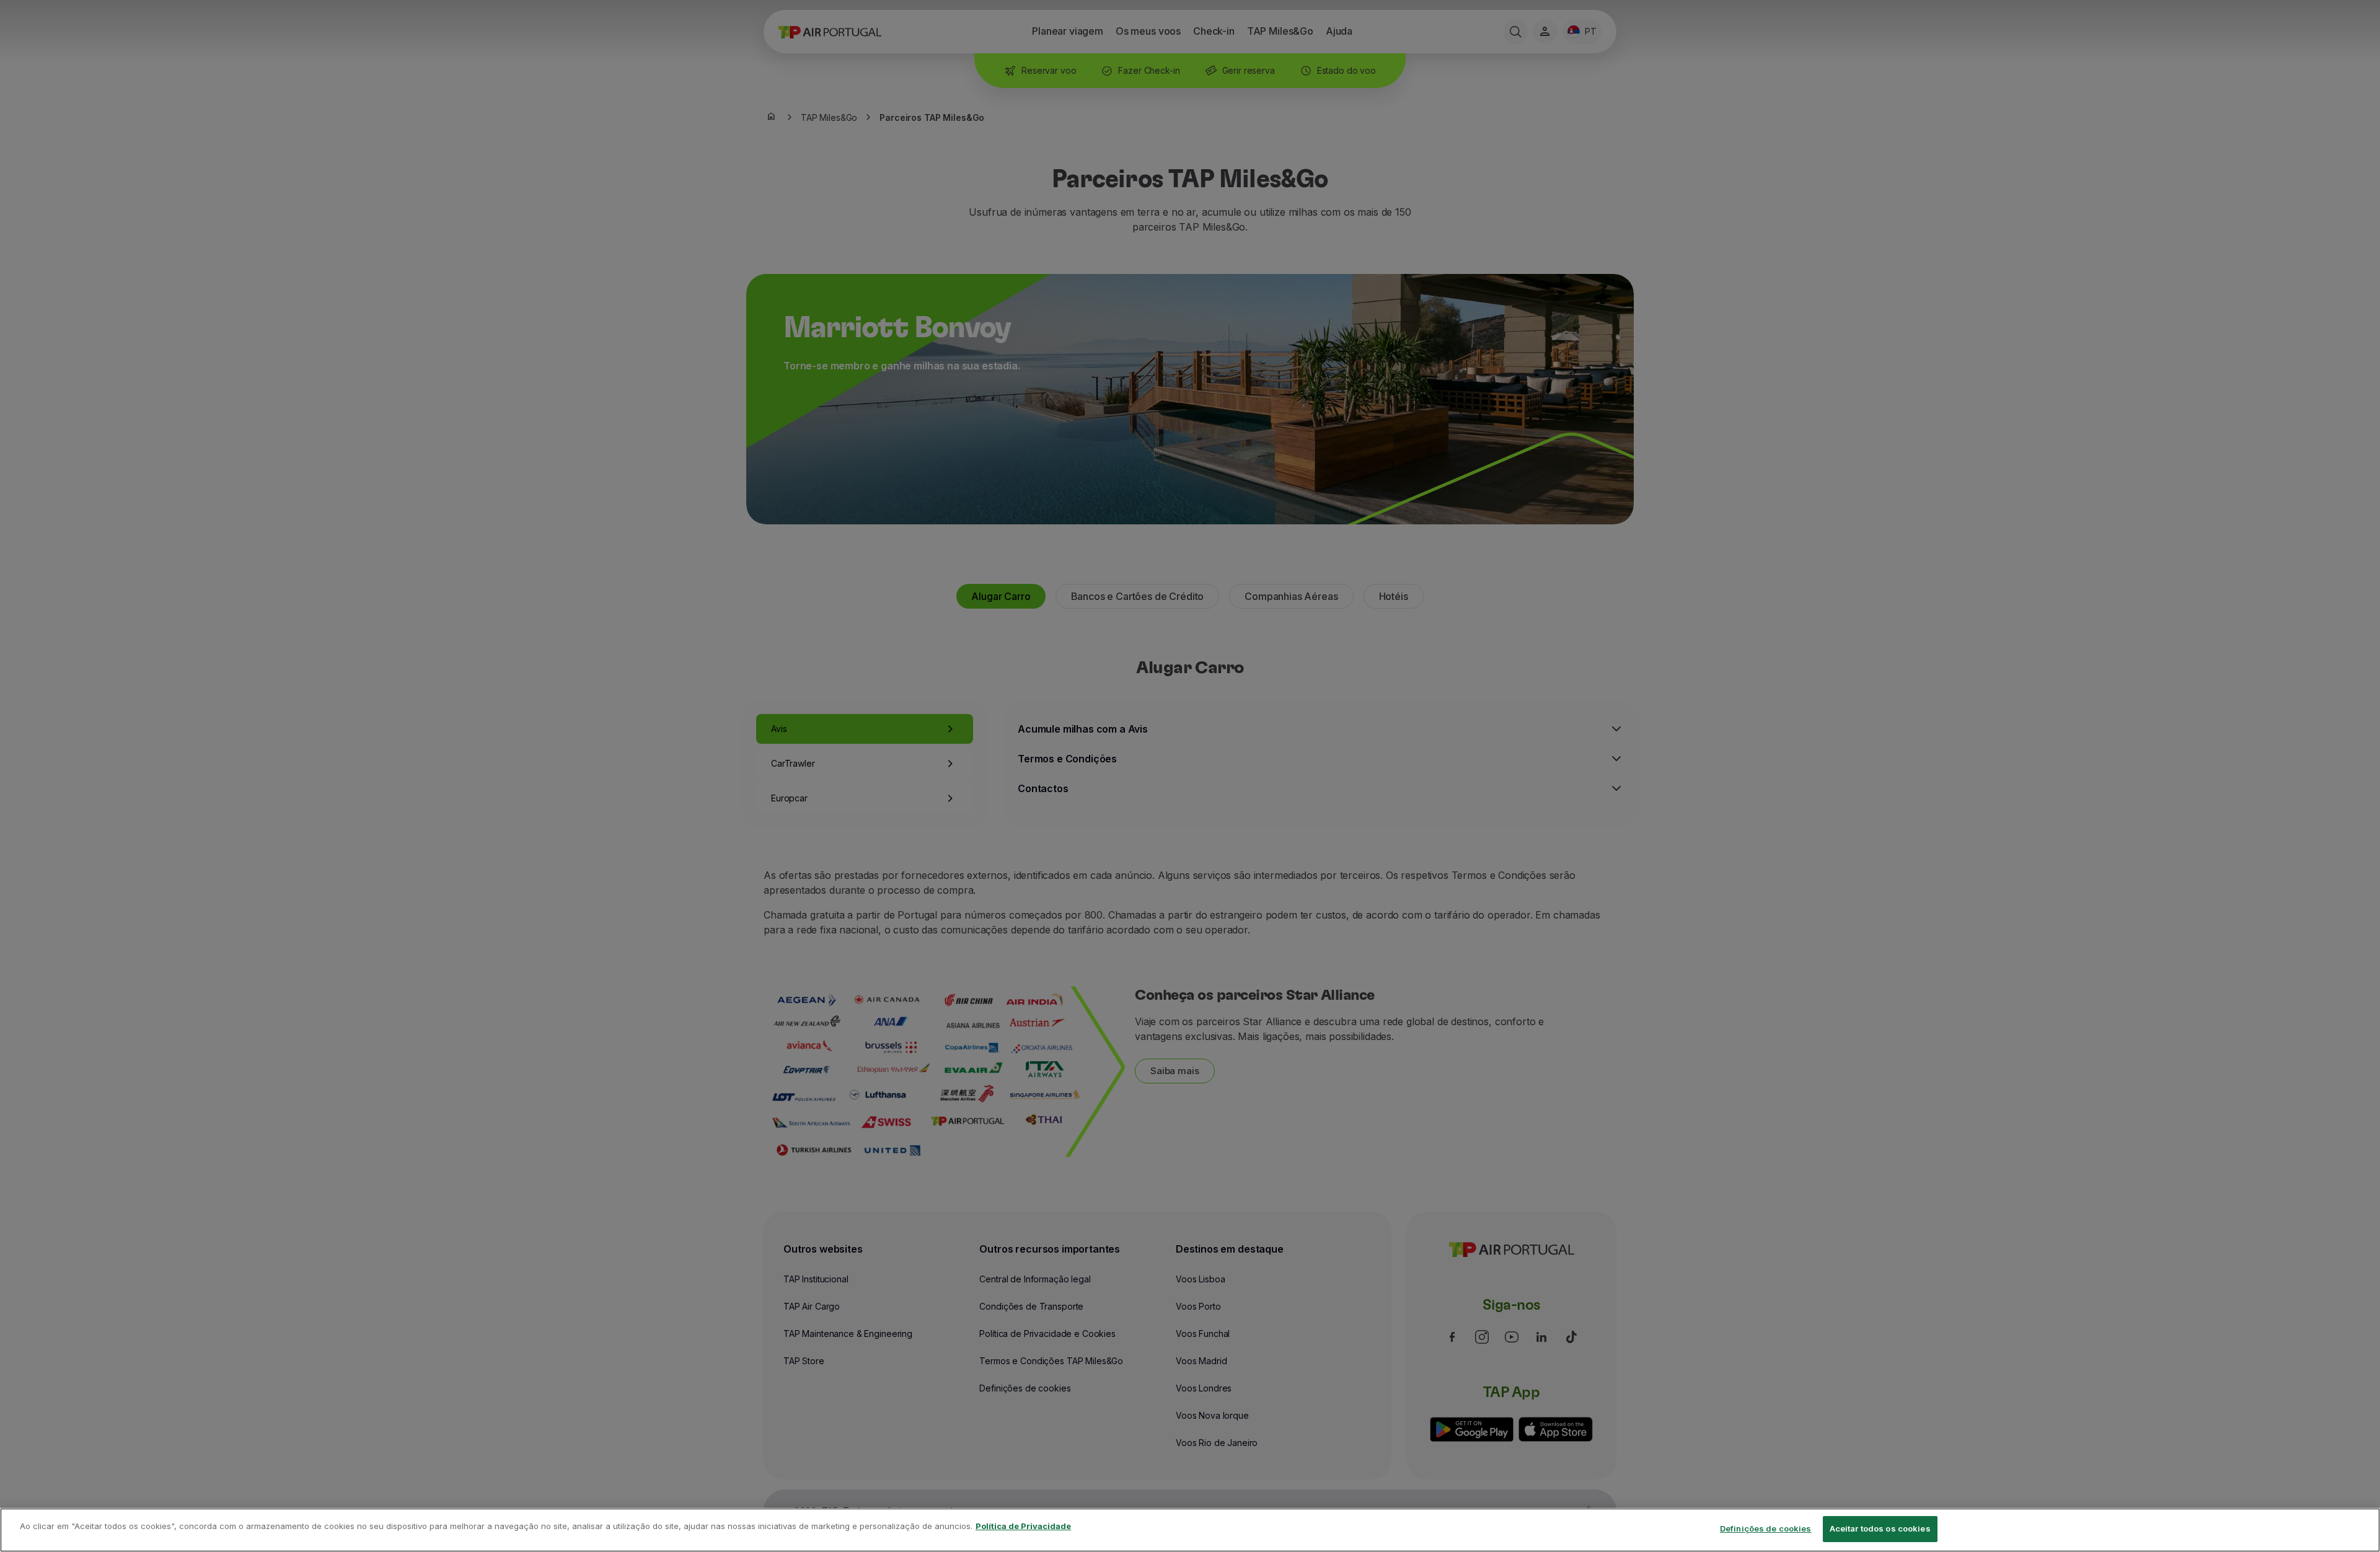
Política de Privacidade (1023, 1526)
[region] (1190, 1530)
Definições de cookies (1766, 1528)
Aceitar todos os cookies (1880, 1528)
